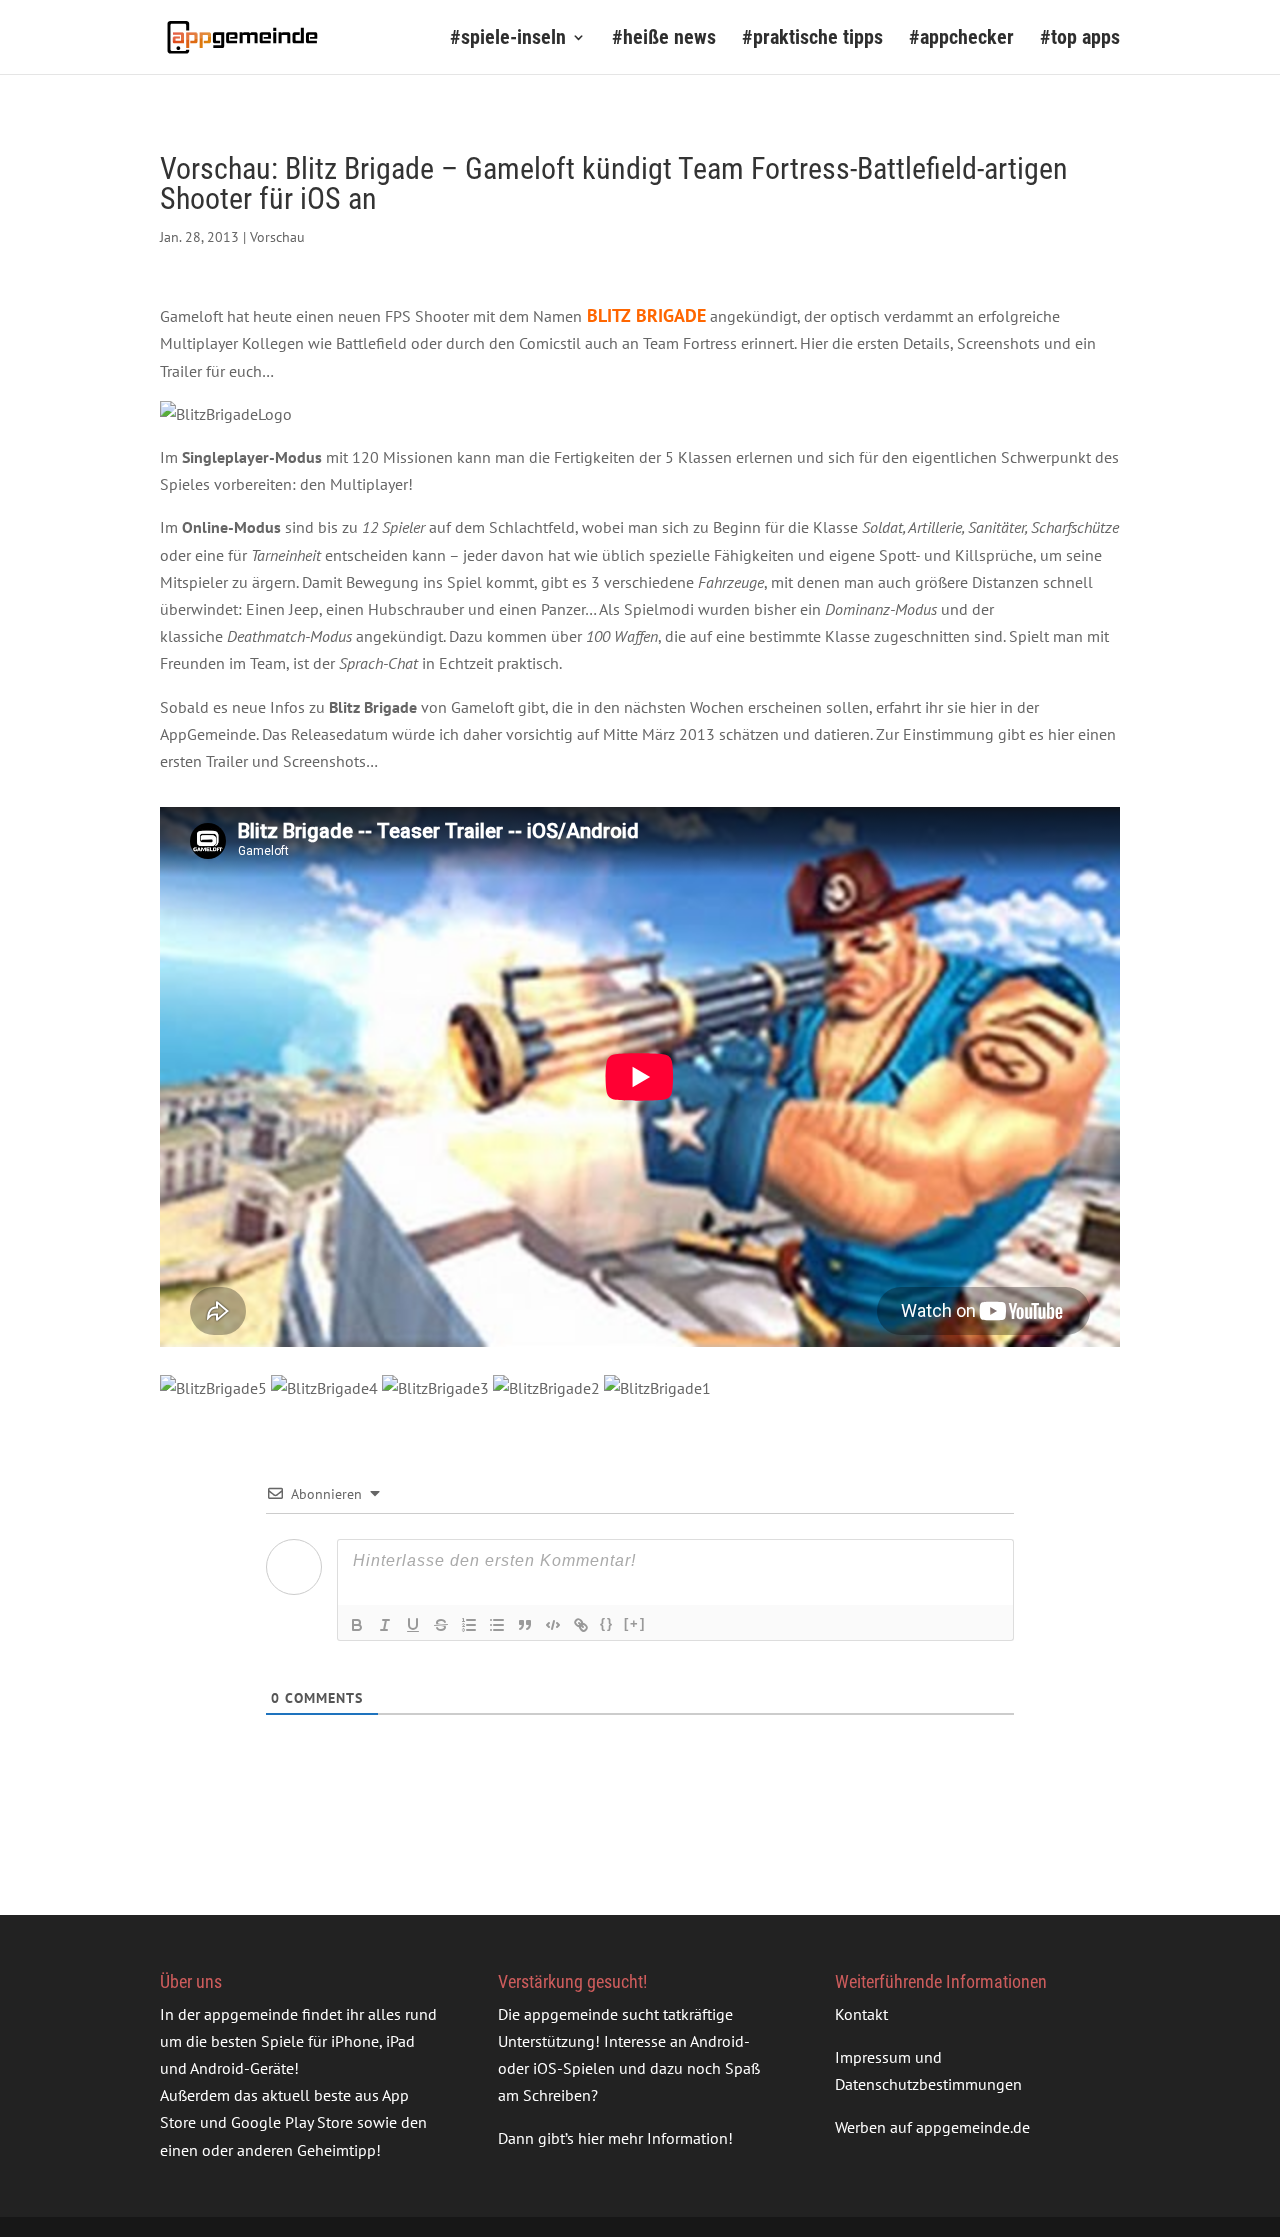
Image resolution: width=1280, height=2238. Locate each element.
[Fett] (357, 1625)
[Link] (581, 1625)
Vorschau (277, 237)
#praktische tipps (812, 39)
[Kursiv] (385, 1625)
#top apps (1080, 39)
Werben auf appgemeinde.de (932, 2127)
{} (607, 1623)
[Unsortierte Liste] (497, 1625)
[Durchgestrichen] (441, 1625)
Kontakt (861, 2014)
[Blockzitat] (525, 1625)
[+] (635, 1623)
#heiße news (664, 39)
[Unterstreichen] (413, 1625)
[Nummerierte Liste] (469, 1625)
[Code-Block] (553, 1625)
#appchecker (961, 39)
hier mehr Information (653, 2139)
